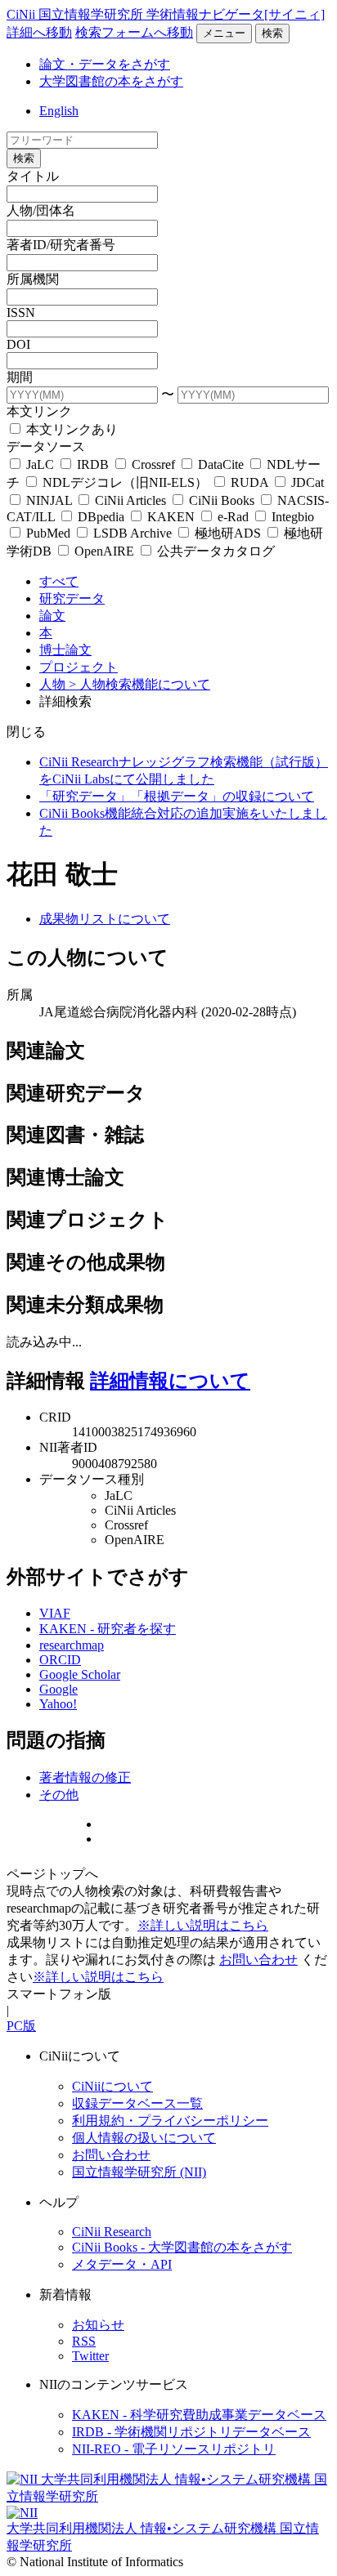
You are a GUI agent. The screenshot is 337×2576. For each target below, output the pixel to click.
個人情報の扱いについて (144, 2138)
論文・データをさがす (105, 64)
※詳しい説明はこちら (203, 1925)
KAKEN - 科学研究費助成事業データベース (199, 2415)
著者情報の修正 (85, 1777)
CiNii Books (222, 500)
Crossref (153, 464)
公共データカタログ (214, 551)
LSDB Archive (133, 533)
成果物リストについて (105, 919)
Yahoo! (58, 1704)
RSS (84, 2341)
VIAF (55, 1613)
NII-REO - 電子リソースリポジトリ (174, 2449)
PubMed (48, 533)
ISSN (21, 313)
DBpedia (101, 517)
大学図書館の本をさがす (111, 81)
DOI (18, 344)
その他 (59, 1795)
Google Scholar (80, 1674)
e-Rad (233, 517)
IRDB (93, 464)
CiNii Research (112, 2232)
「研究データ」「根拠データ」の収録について (177, 796)
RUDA (249, 482)
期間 (20, 377)
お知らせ (98, 2325)
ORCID (60, 1660)
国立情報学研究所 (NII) (139, 2172)
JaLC (40, 464)
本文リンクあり (70, 429)
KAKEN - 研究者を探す (108, 1629)
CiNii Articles (130, 500)
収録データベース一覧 (137, 2103)
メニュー (224, 33)
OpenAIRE (104, 551)
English (59, 111)
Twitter (90, 2356)
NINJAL (49, 500)
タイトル (33, 176)
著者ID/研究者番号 (61, 245)
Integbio (291, 517)
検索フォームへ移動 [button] (134, 32)
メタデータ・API (122, 2264)
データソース (46, 446)
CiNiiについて (112, 2086)
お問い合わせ (258, 1960)
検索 (272, 33)
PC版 (21, 2026)
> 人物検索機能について (139, 684)
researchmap (72, 1645)
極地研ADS (228, 533)
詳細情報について (170, 1381)
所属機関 (33, 279)
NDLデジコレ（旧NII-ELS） (125, 482)
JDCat (306, 482)
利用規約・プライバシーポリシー (170, 2121)
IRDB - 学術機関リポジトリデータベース (191, 2432)
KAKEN (171, 517)
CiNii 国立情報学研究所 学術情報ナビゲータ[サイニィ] (166, 14)
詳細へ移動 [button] (39, 32)
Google (58, 1689)
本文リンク (39, 411)
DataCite (221, 464)
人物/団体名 (41, 210)
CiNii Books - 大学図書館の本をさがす (182, 2247)
